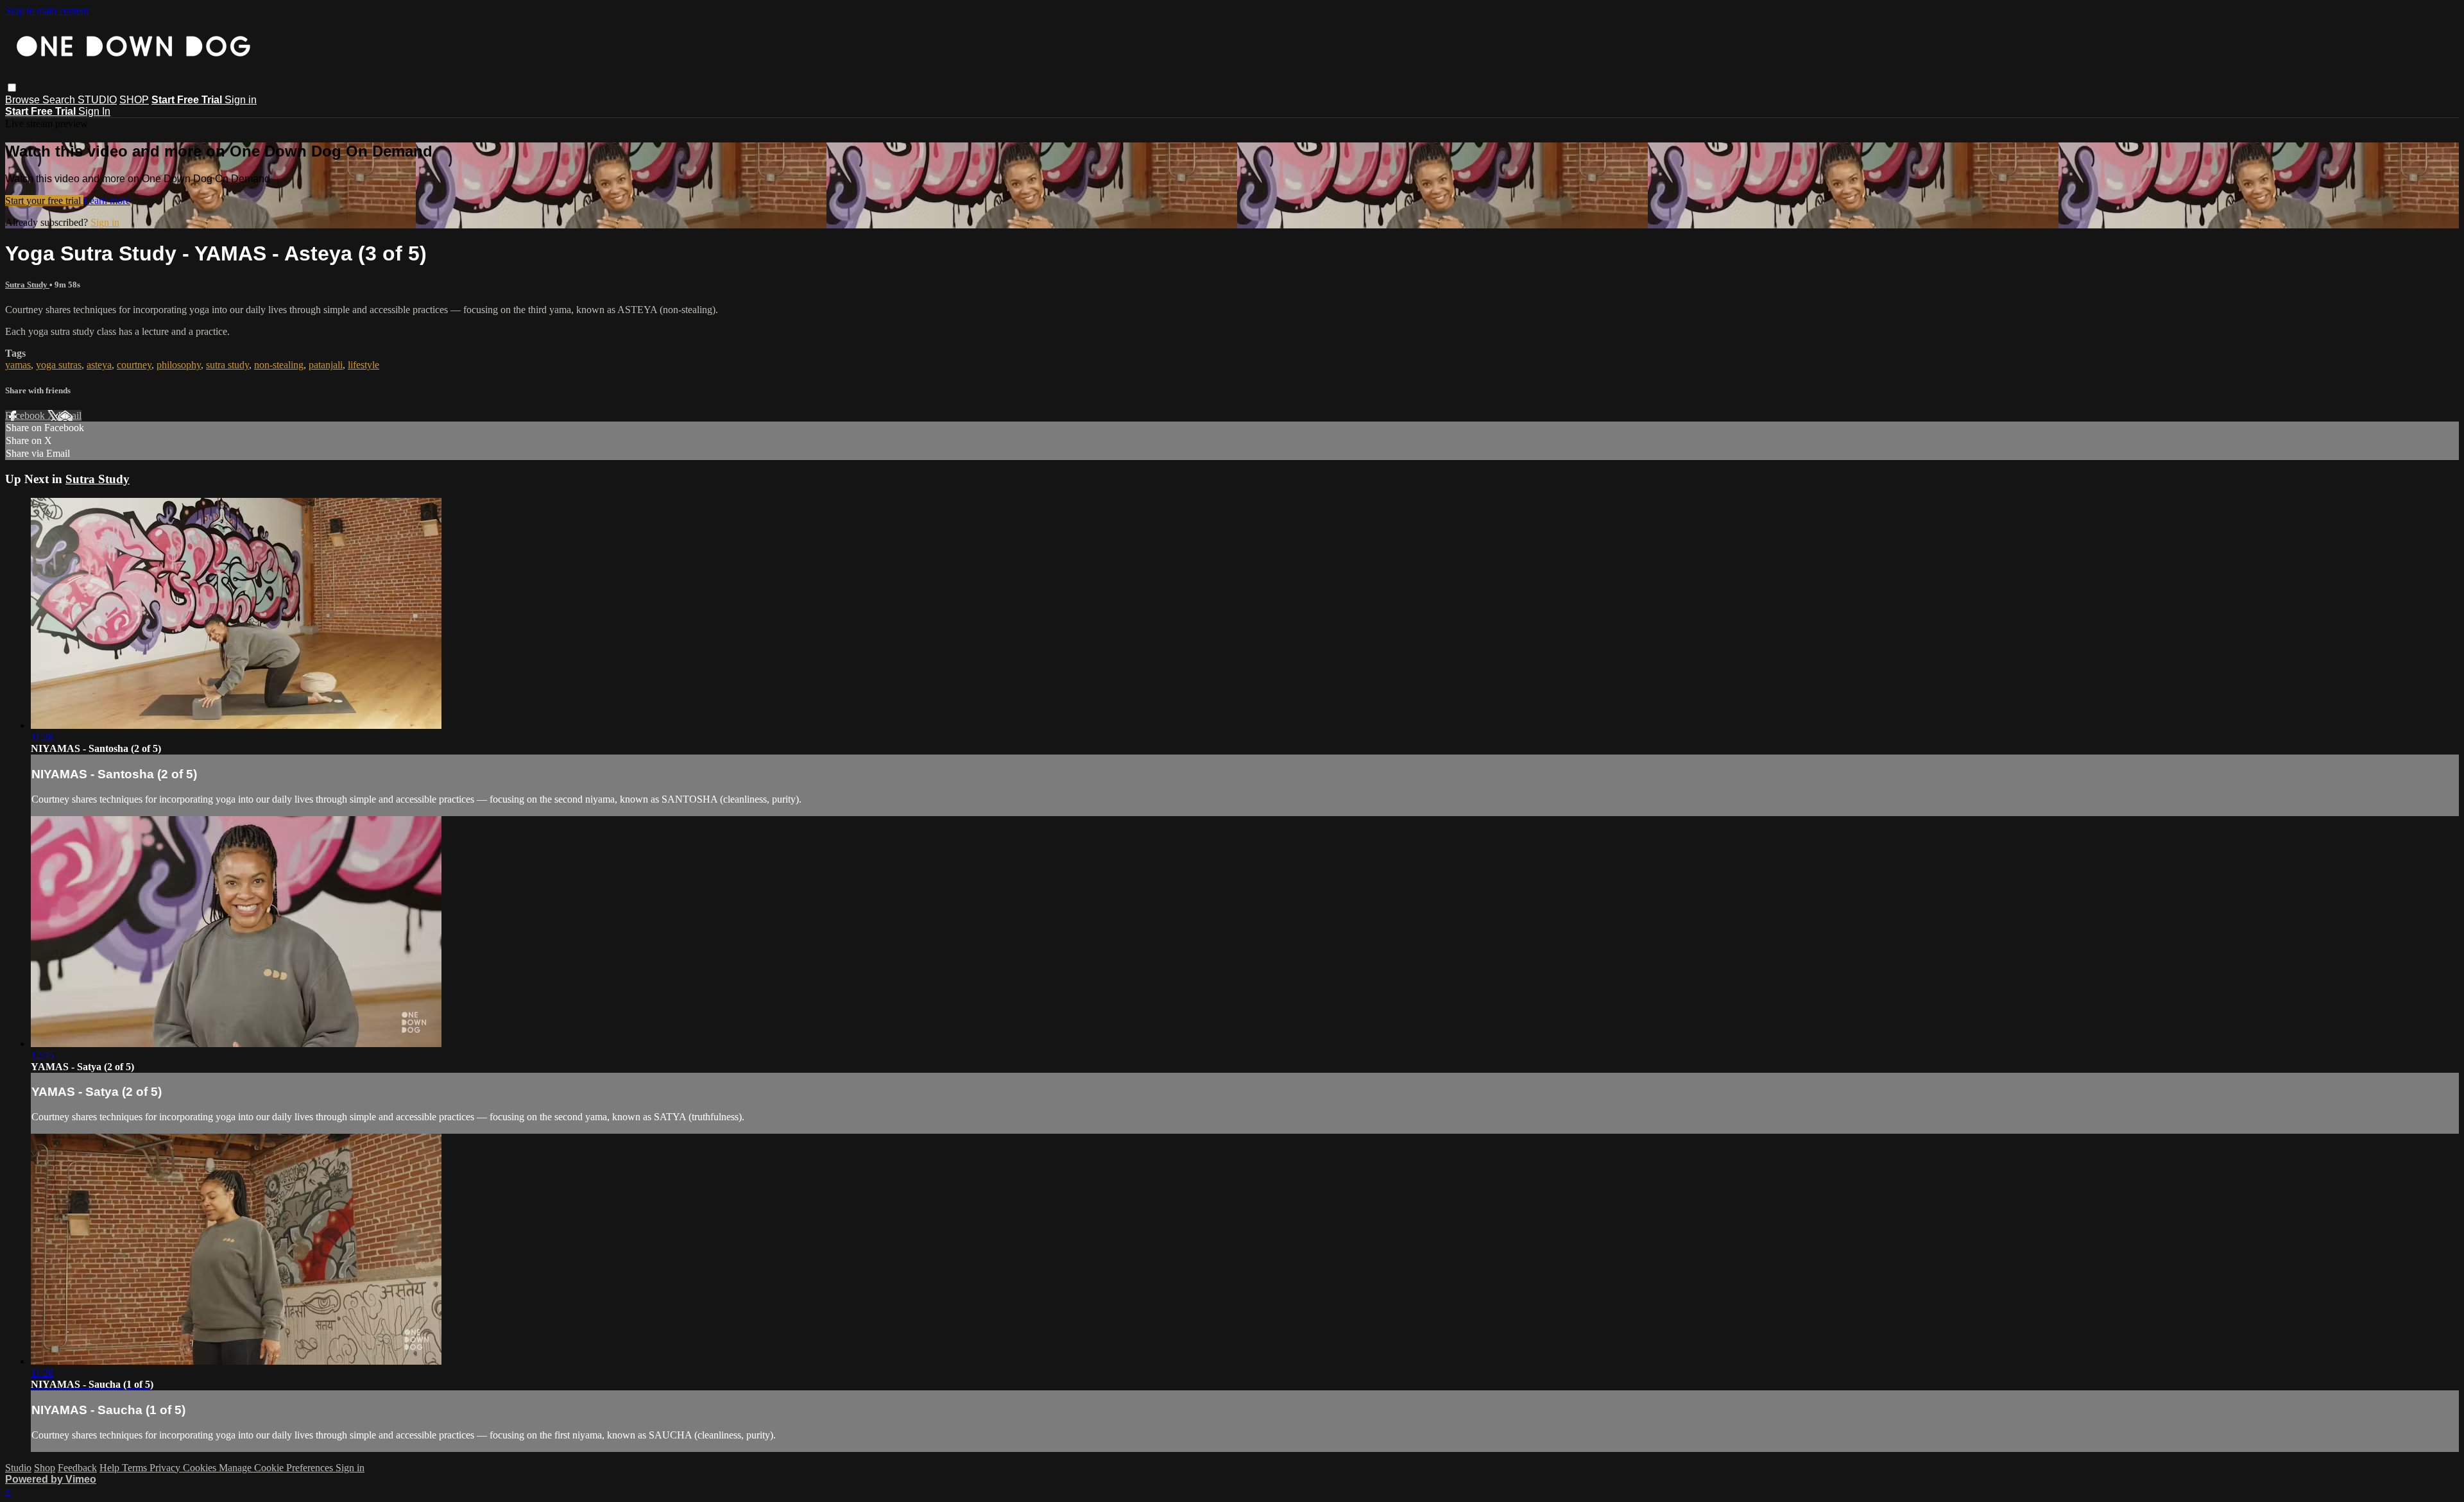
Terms (136, 1468)
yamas (18, 365)
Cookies (201, 1468)
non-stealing (279, 365)
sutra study (227, 365)
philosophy (179, 365)
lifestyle (364, 365)
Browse (24, 100)
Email (70, 415)
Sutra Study (27, 285)
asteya (99, 365)
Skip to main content (47, 11)
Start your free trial (44, 201)
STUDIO (97, 100)
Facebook (26, 415)
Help (111, 1468)
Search (60, 100)
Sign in (241, 100)
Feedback (77, 1468)
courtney (134, 365)
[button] (12, 88)
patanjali (326, 365)
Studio (18, 1468)
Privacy (166, 1468)
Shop (45, 1468)
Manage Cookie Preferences (277, 1468)
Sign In (94, 111)
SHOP (134, 100)
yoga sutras (59, 365)
